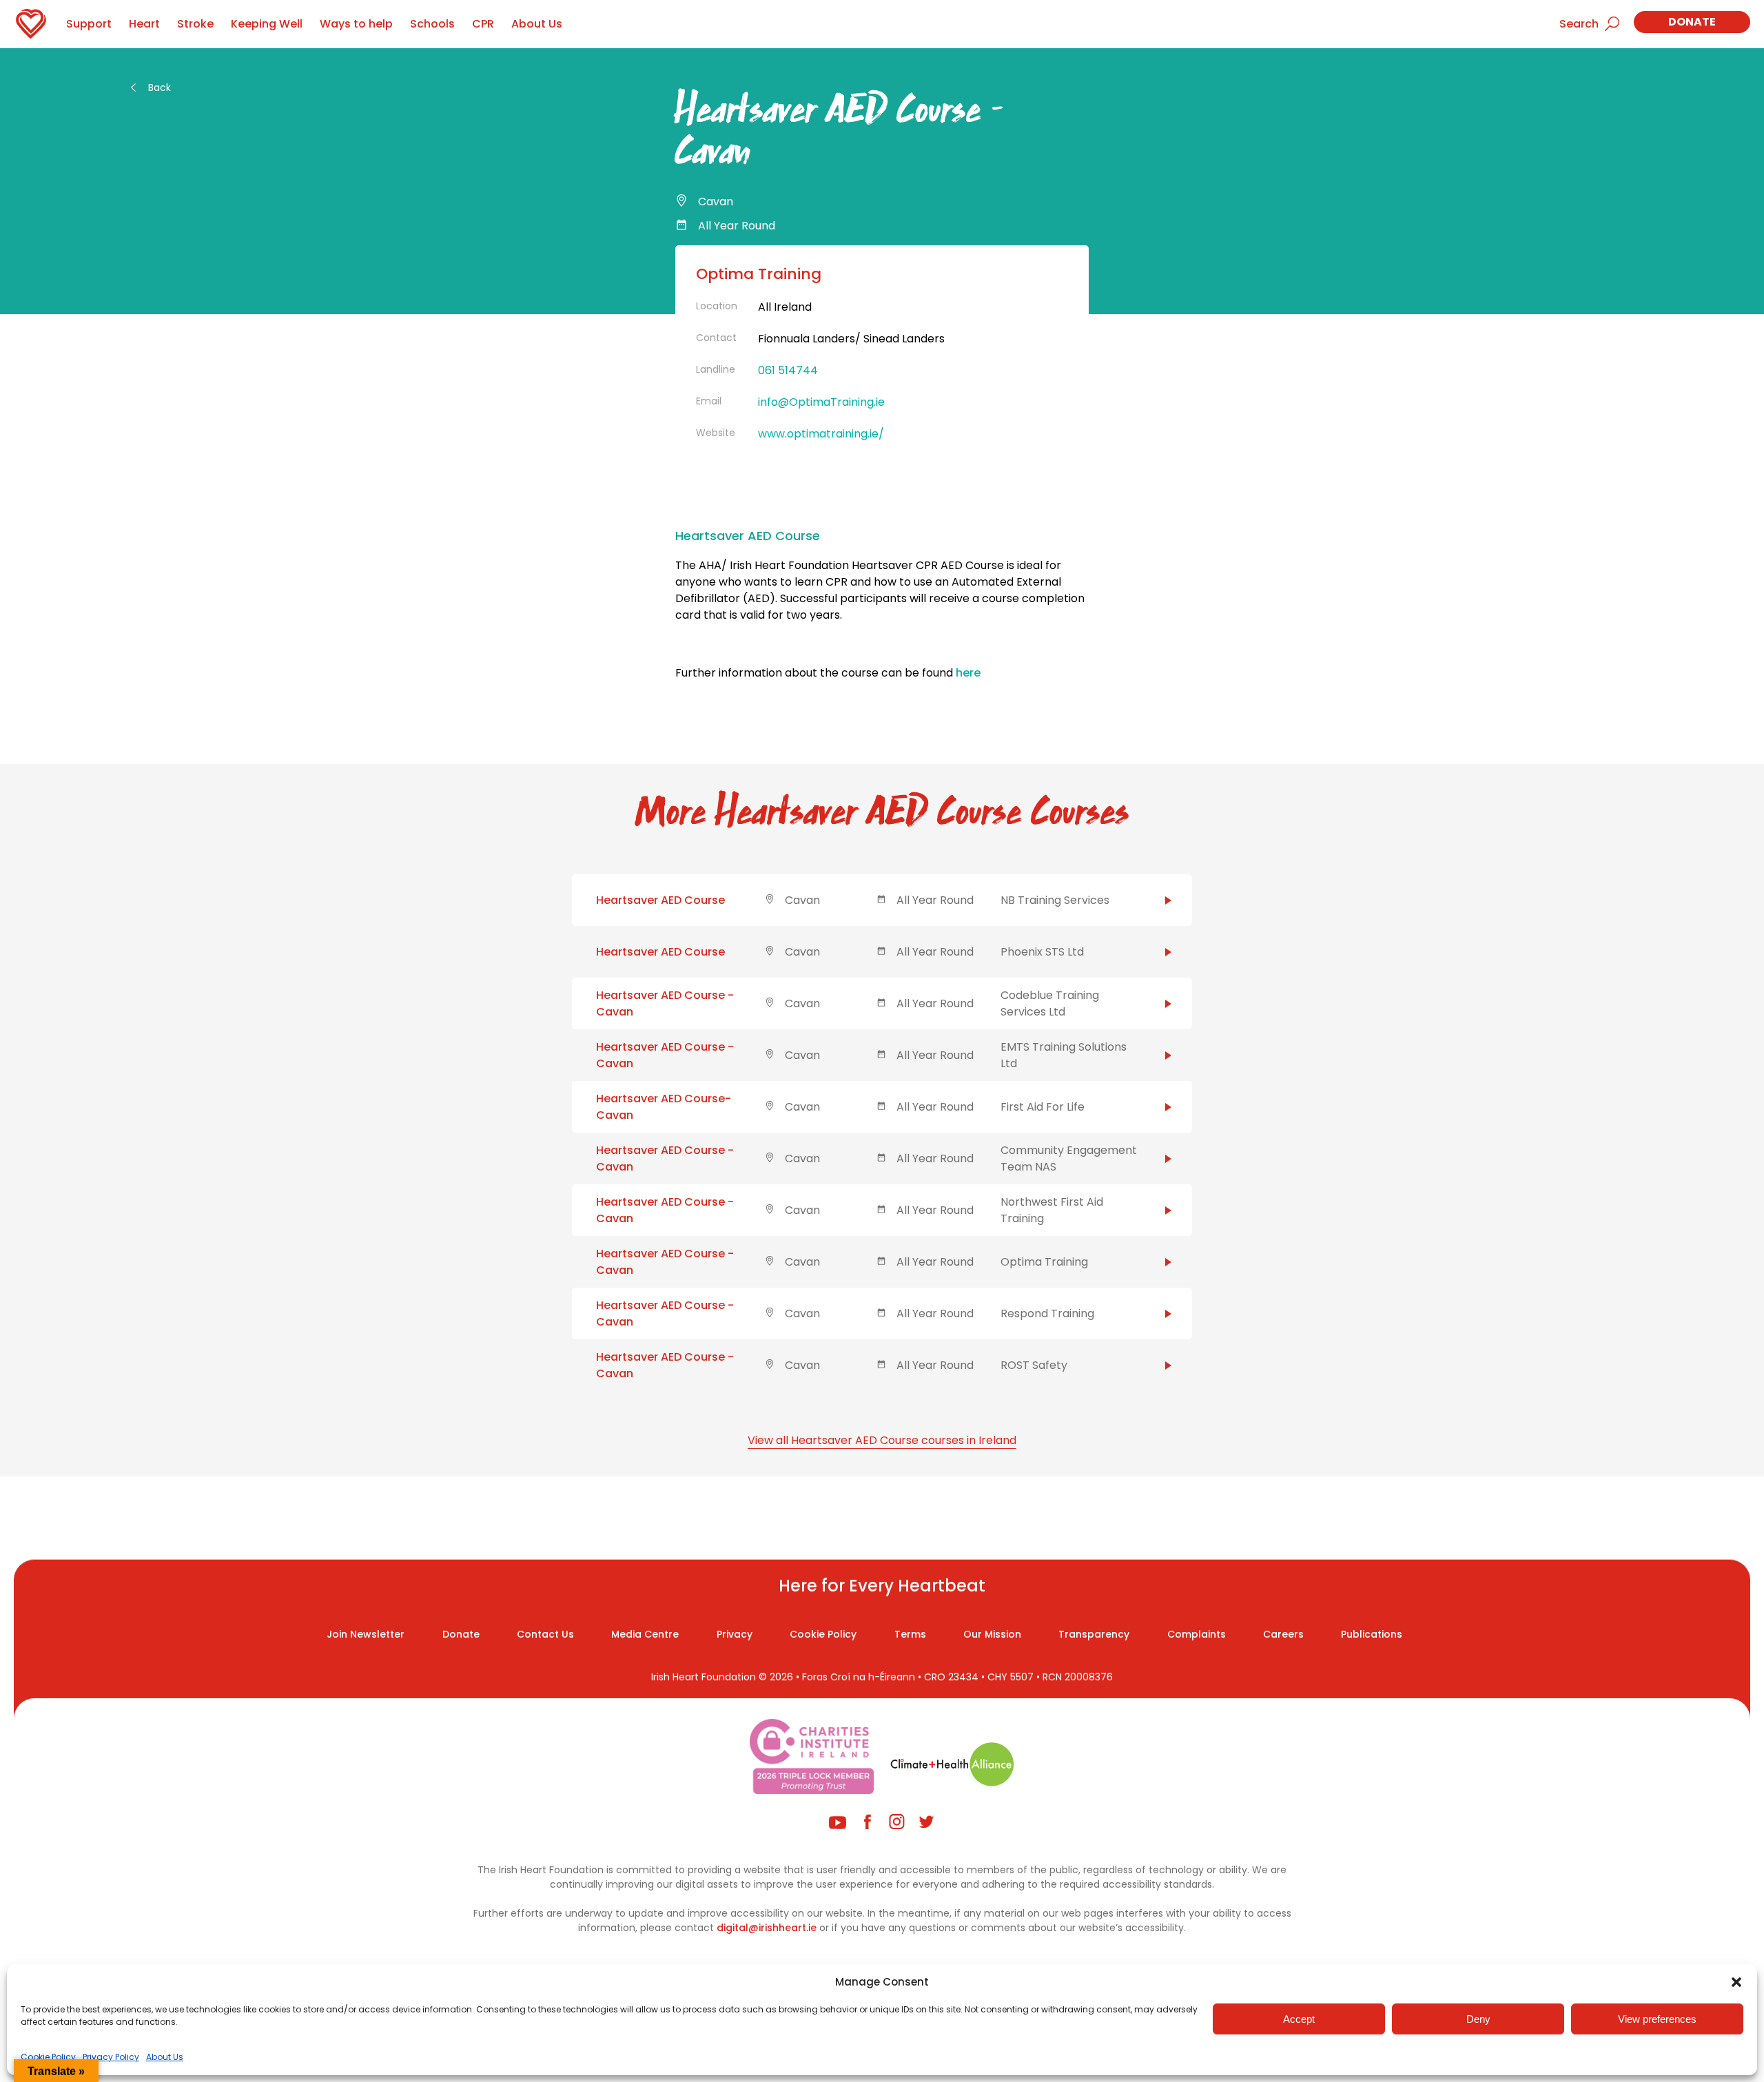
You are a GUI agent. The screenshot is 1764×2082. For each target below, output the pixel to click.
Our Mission (992, 1634)
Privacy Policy (111, 2057)
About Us (165, 2057)
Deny (1478, 2019)
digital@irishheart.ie (767, 1928)
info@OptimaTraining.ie (821, 402)
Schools (432, 24)
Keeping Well (267, 24)
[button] (1736, 1982)
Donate (1692, 22)
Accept (1299, 2019)
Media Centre (645, 1634)
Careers (1283, 1634)
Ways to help (356, 24)
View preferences (1657, 2019)
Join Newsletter (366, 1634)
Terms (910, 1634)
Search (1579, 24)
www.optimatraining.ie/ (821, 434)
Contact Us (545, 1634)
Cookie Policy (48, 2057)
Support (89, 24)
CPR (483, 24)
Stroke (195, 24)
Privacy (735, 1634)
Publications (1372, 1634)
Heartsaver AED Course (660, 900)
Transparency (1094, 1634)
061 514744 (788, 370)
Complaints (1197, 1634)
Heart (144, 24)
